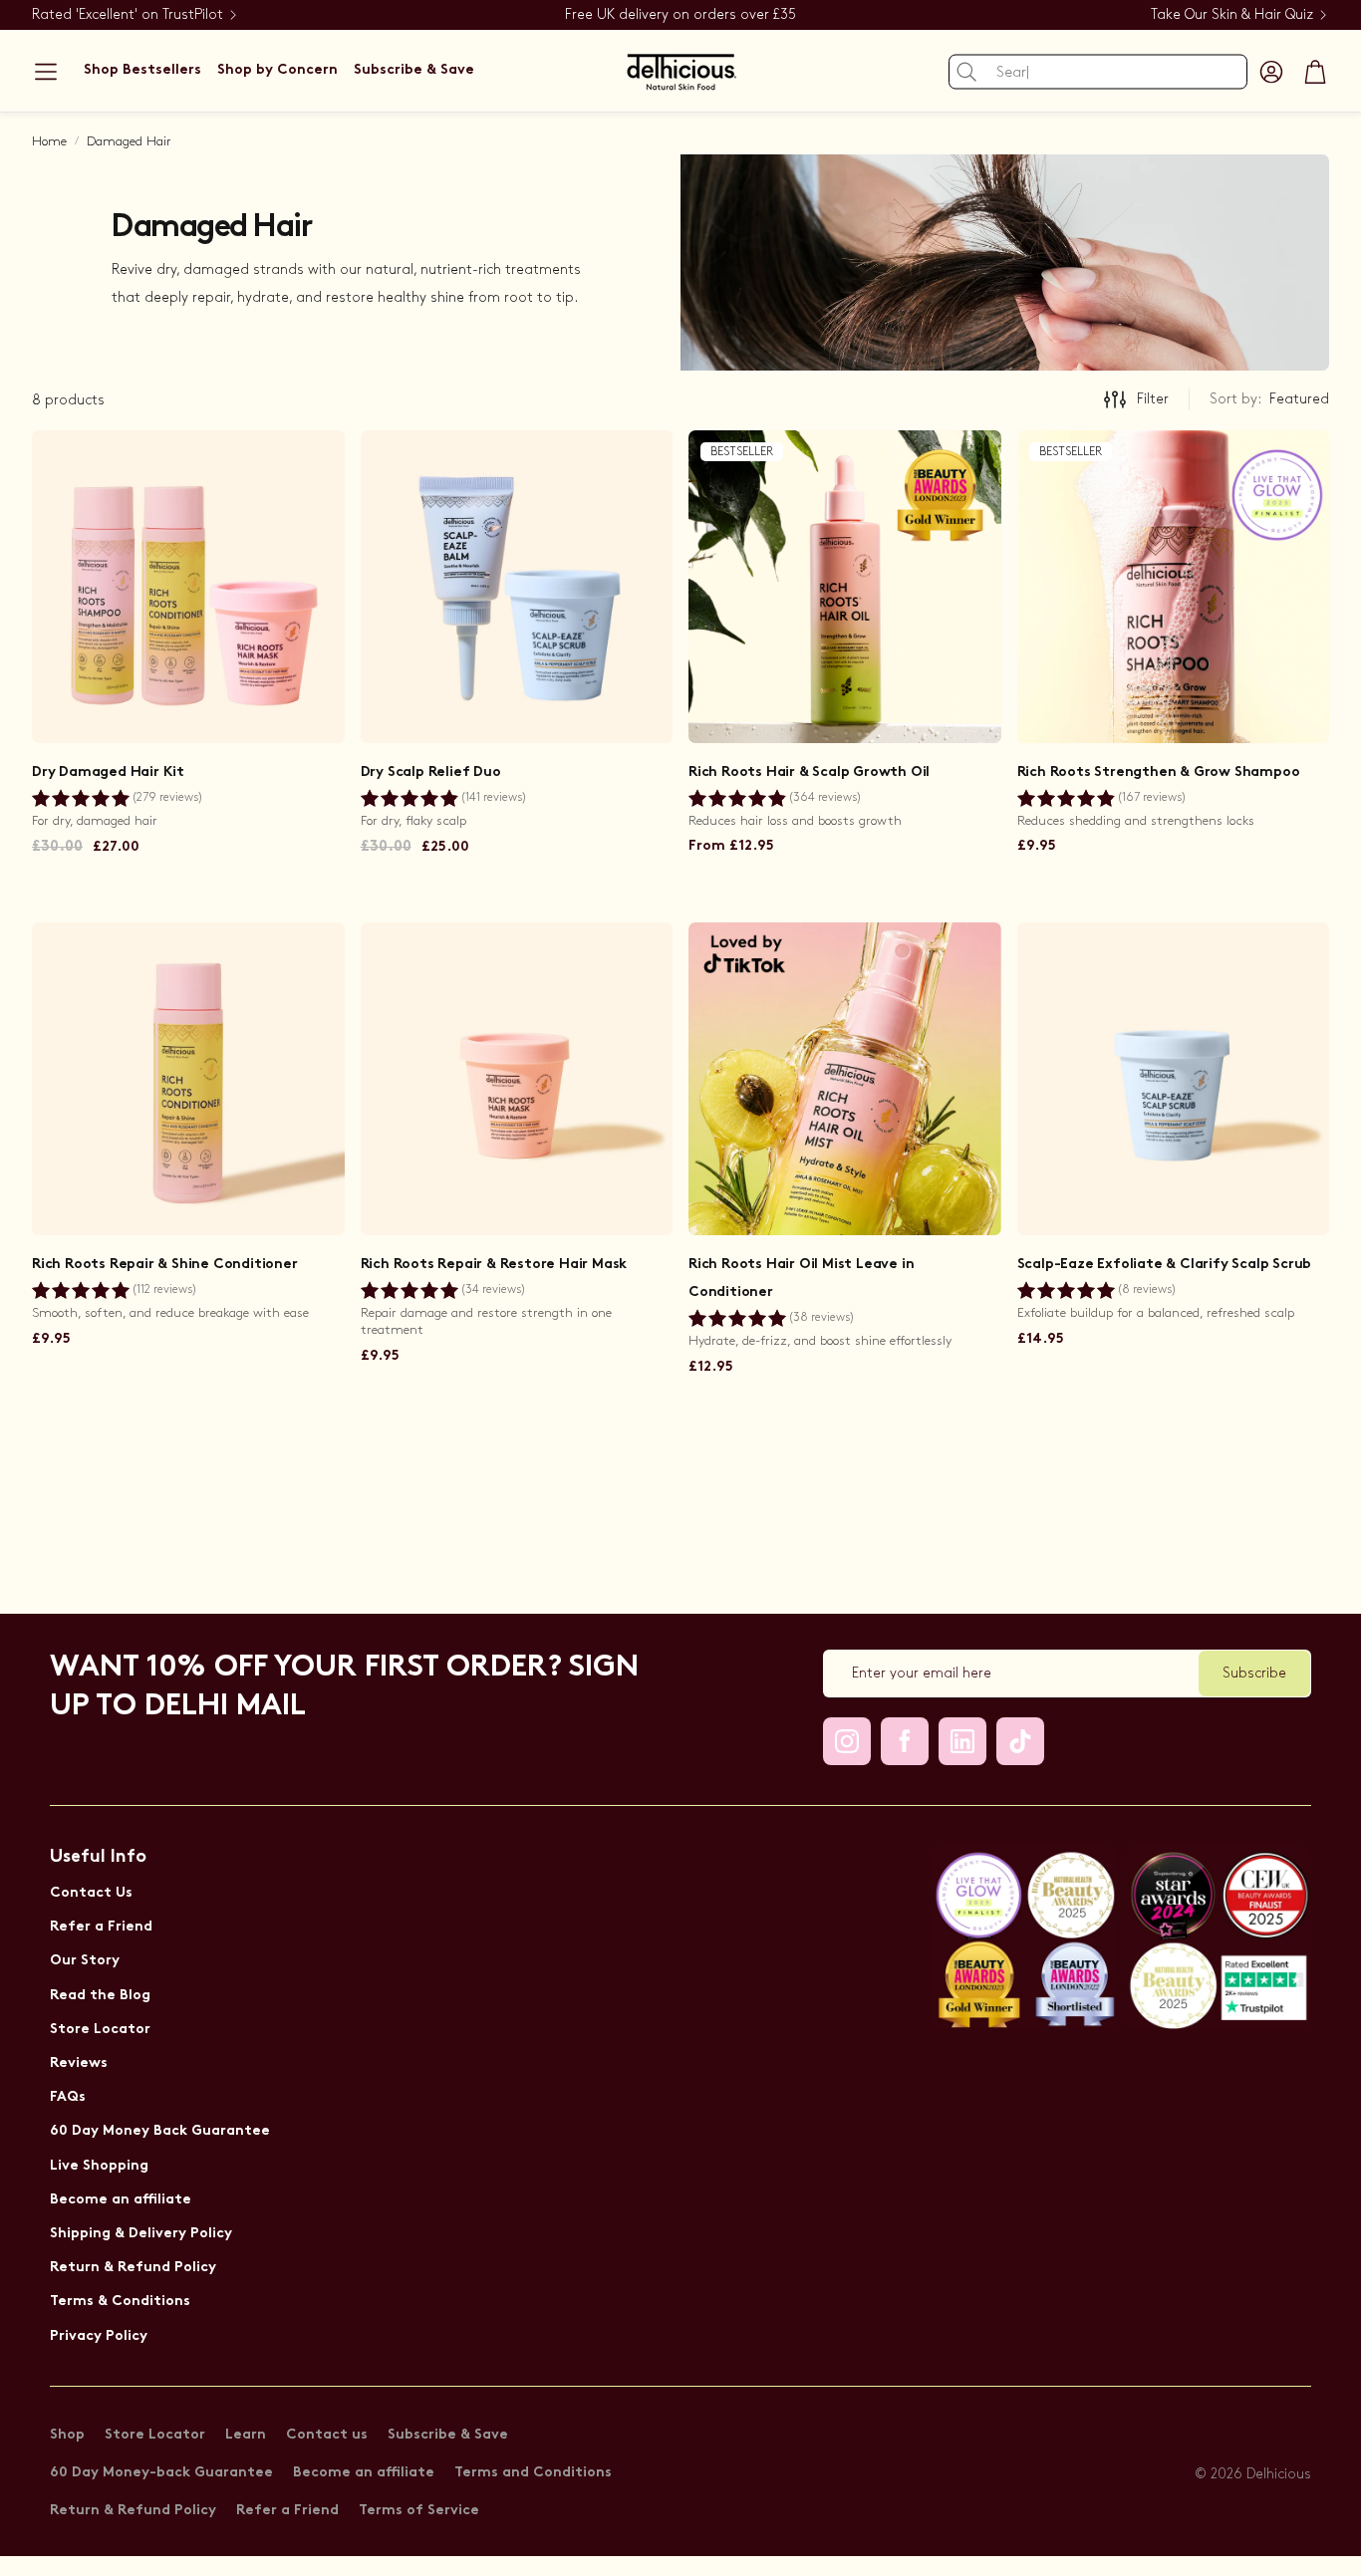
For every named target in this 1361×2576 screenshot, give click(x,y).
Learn (246, 2435)
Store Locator (100, 2030)
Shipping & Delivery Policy (141, 2234)
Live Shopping (99, 2166)
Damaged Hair (129, 141)
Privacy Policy (99, 2336)
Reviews (79, 2063)
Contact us (327, 2435)
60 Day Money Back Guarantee (160, 2131)
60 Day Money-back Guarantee (161, 2473)
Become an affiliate (121, 2200)
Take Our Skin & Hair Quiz (1232, 14)
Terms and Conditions (533, 2473)
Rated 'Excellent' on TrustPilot (128, 14)
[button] (46, 72)
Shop (67, 2435)
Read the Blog (100, 1996)
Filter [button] (1153, 399)
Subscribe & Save (448, 2435)
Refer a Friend (101, 1927)
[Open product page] (188, 587)
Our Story (85, 1961)
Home (49, 141)
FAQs (68, 2097)
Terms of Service (419, 2511)
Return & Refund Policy (133, 2268)
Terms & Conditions (120, 2302)
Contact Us (91, 1893)
